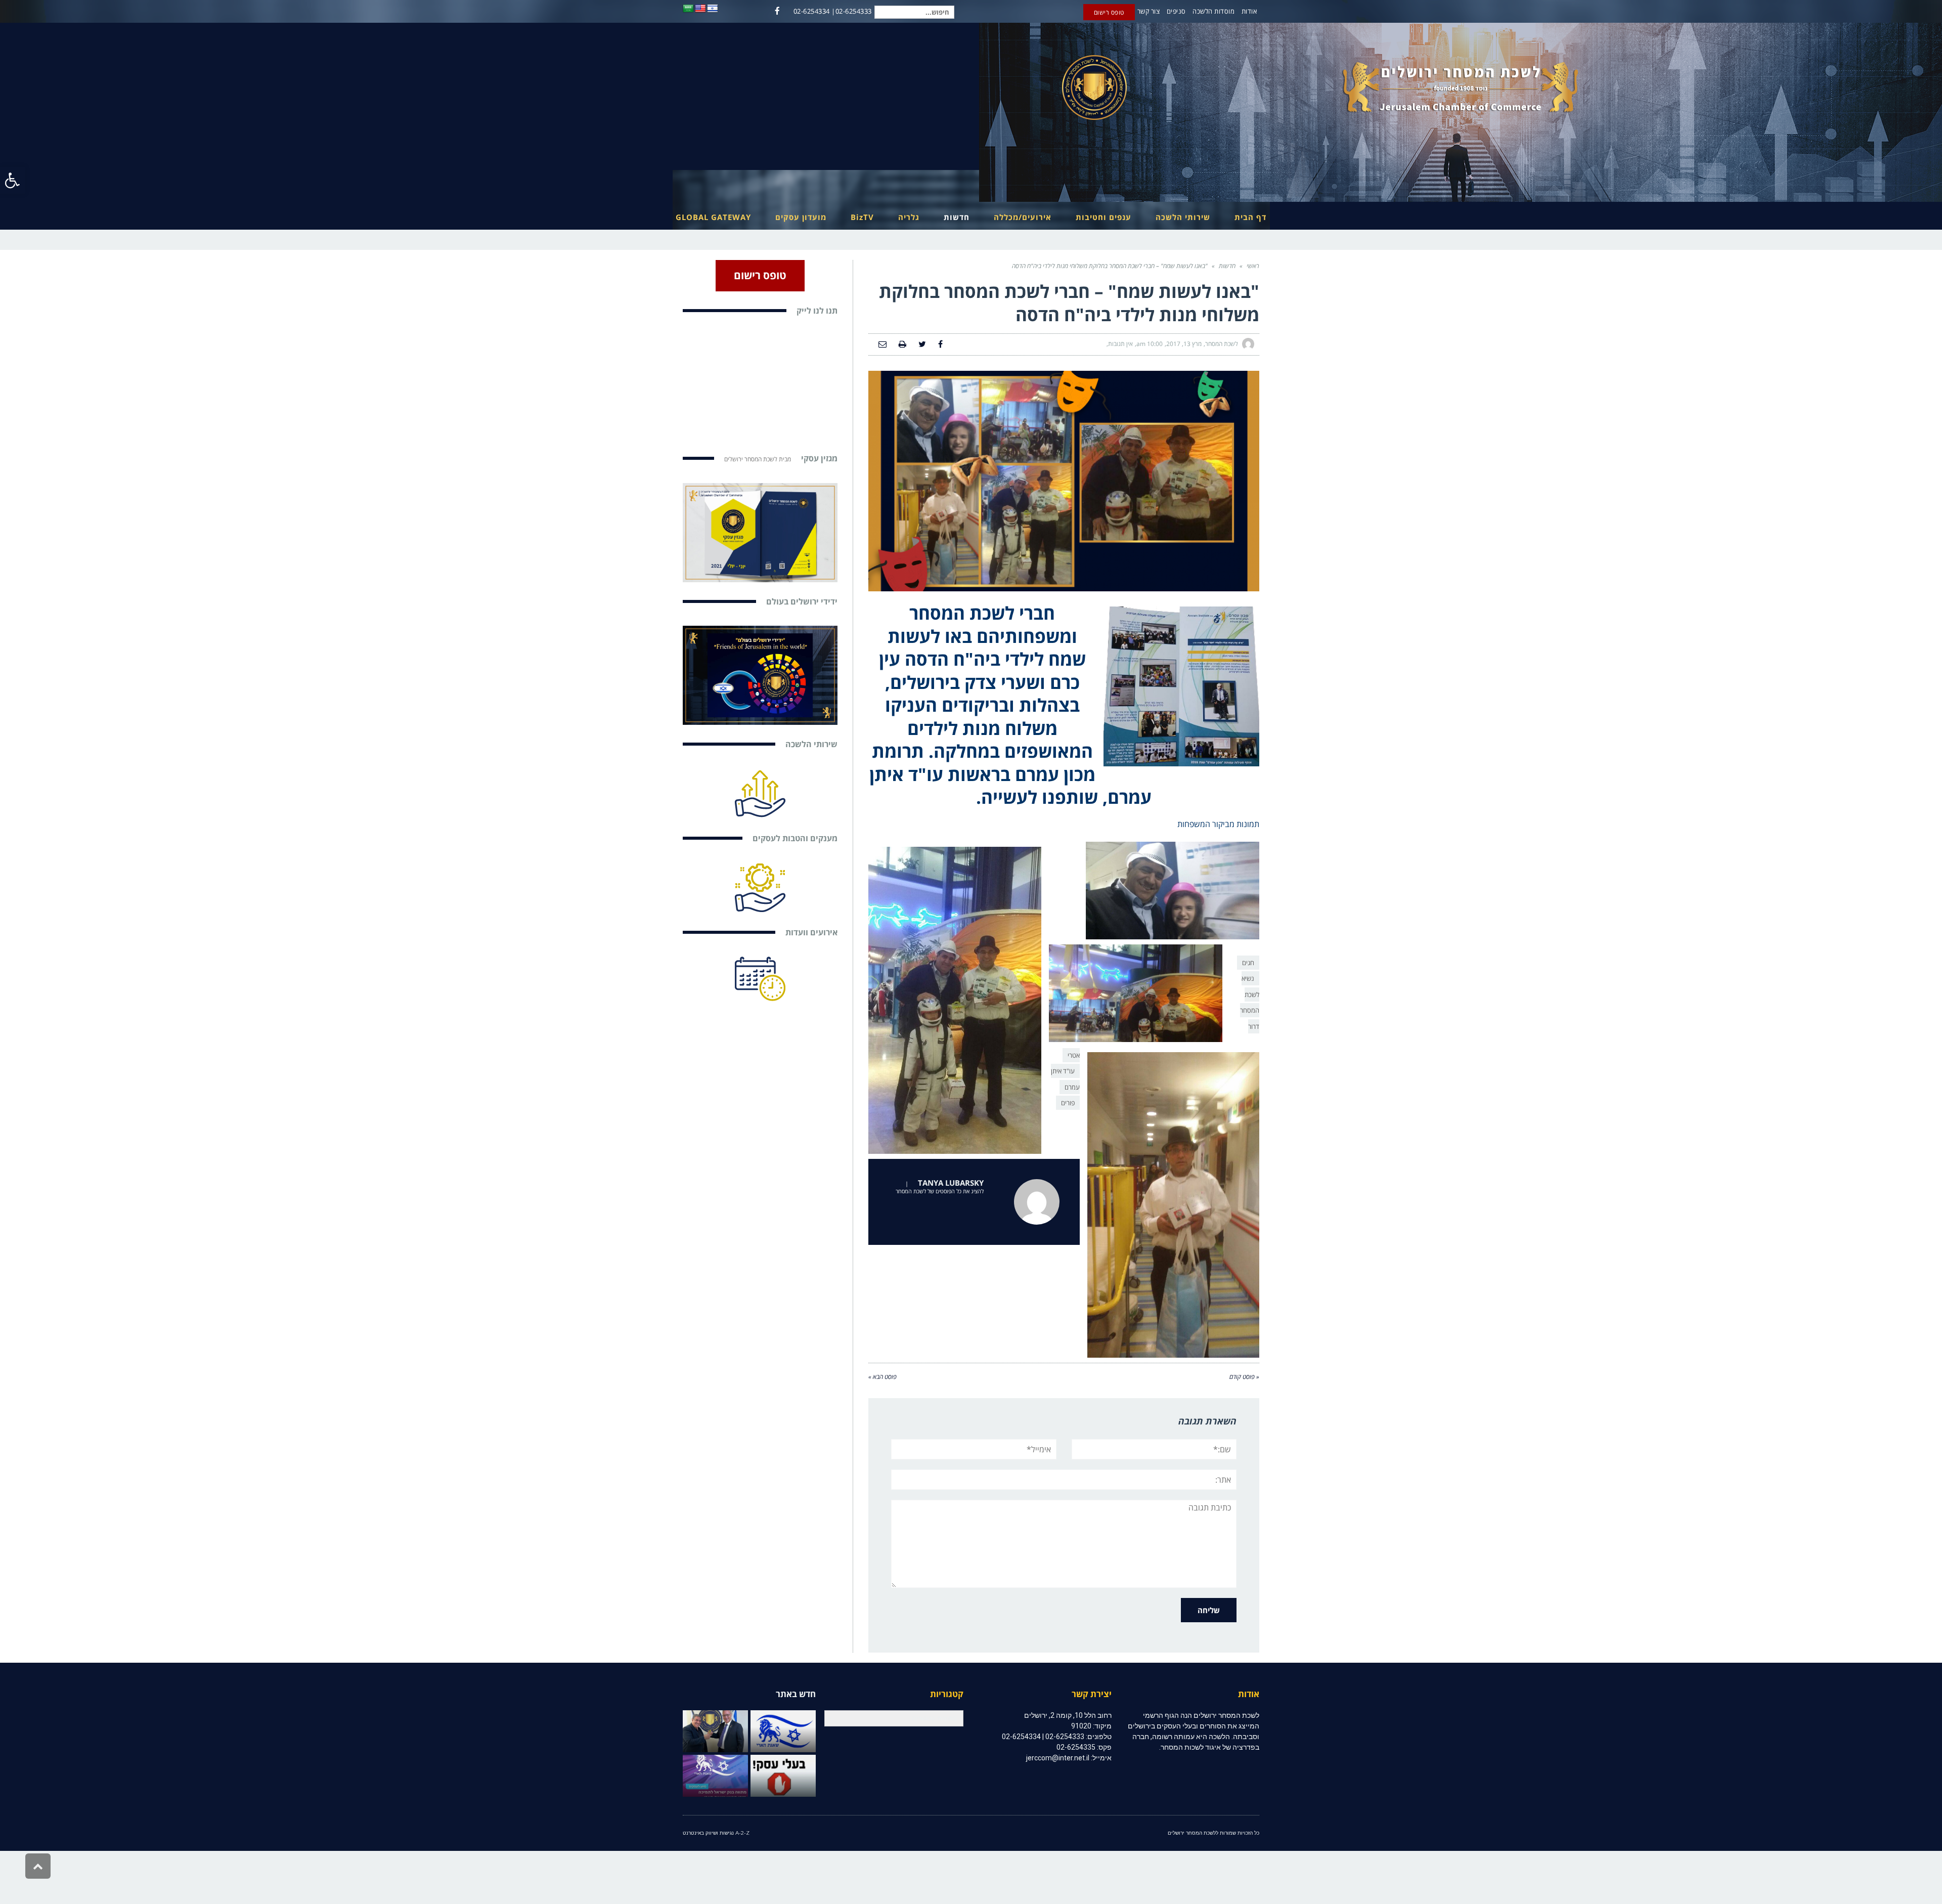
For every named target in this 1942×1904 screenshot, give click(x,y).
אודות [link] (1249, 11)
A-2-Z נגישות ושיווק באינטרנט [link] (716, 1833)
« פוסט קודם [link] (1244, 1377)
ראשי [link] (1253, 266)
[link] (13, 180)
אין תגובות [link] (1120, 344)
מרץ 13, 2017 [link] (1184, 344)
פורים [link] (1068, 1103)
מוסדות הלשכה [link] (1213, 11)
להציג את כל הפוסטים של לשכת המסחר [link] (940, 1191)
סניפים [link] (1176, 11)
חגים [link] (1248, 963)
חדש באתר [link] (796, 1694)
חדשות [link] (1227, 266)
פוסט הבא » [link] (882, 1377)
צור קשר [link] (1149, 11)
